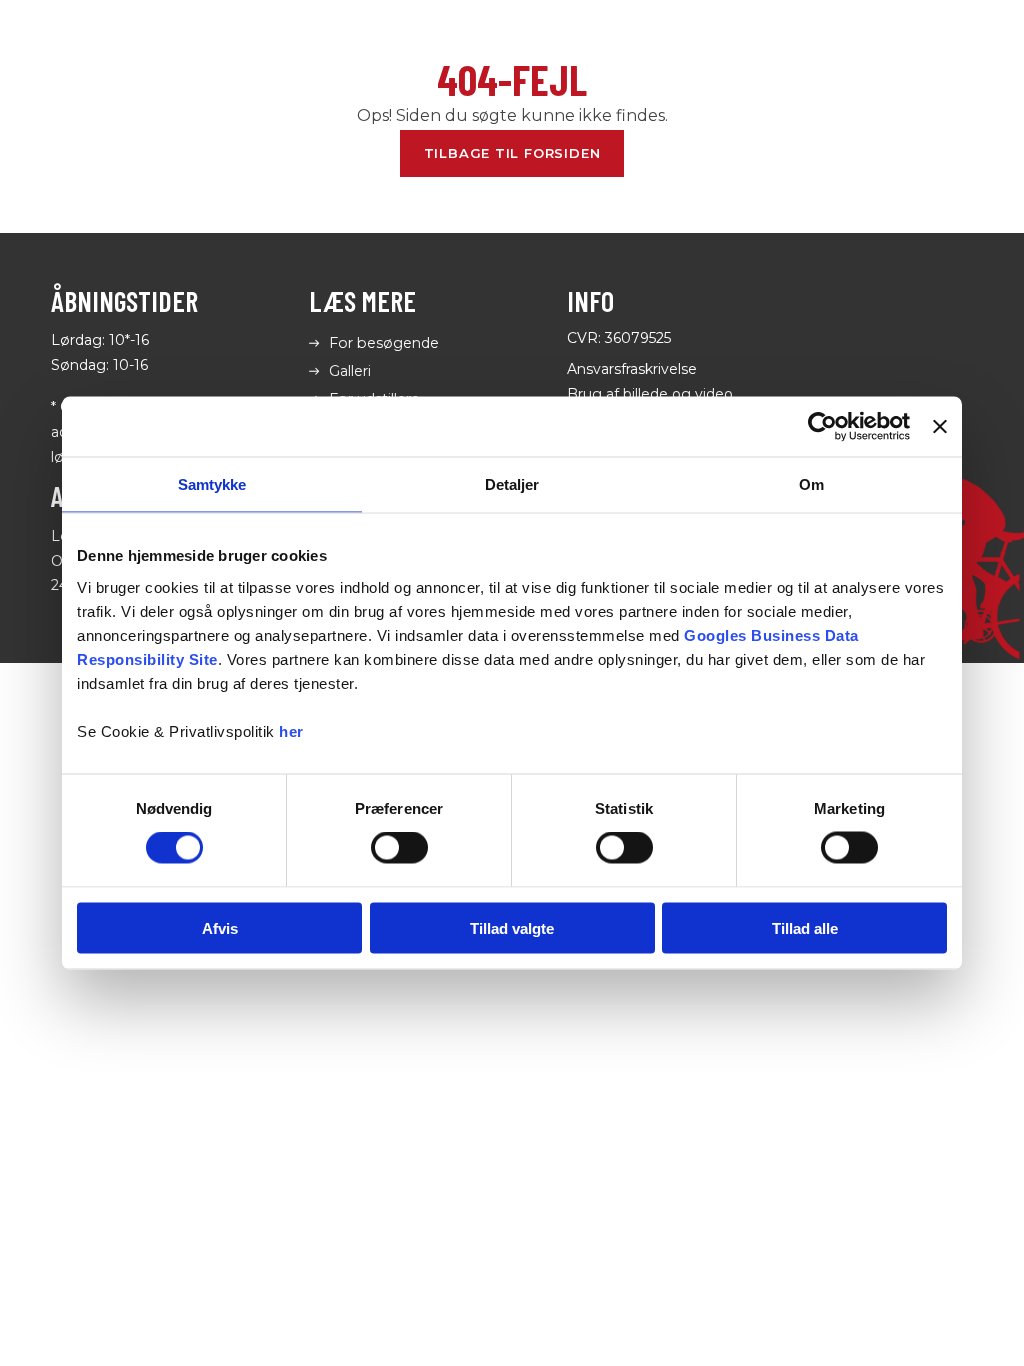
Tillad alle (805, 927)
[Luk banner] (940, 427)
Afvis (220, 927)
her (291, 730)
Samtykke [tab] (212, 484)
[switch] (399, 848)
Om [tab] (811, 484)
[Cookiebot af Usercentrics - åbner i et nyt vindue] (822, 427)
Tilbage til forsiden (512, 153)
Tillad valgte (512, 927)
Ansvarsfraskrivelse (632, 369)
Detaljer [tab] (512, 484)
